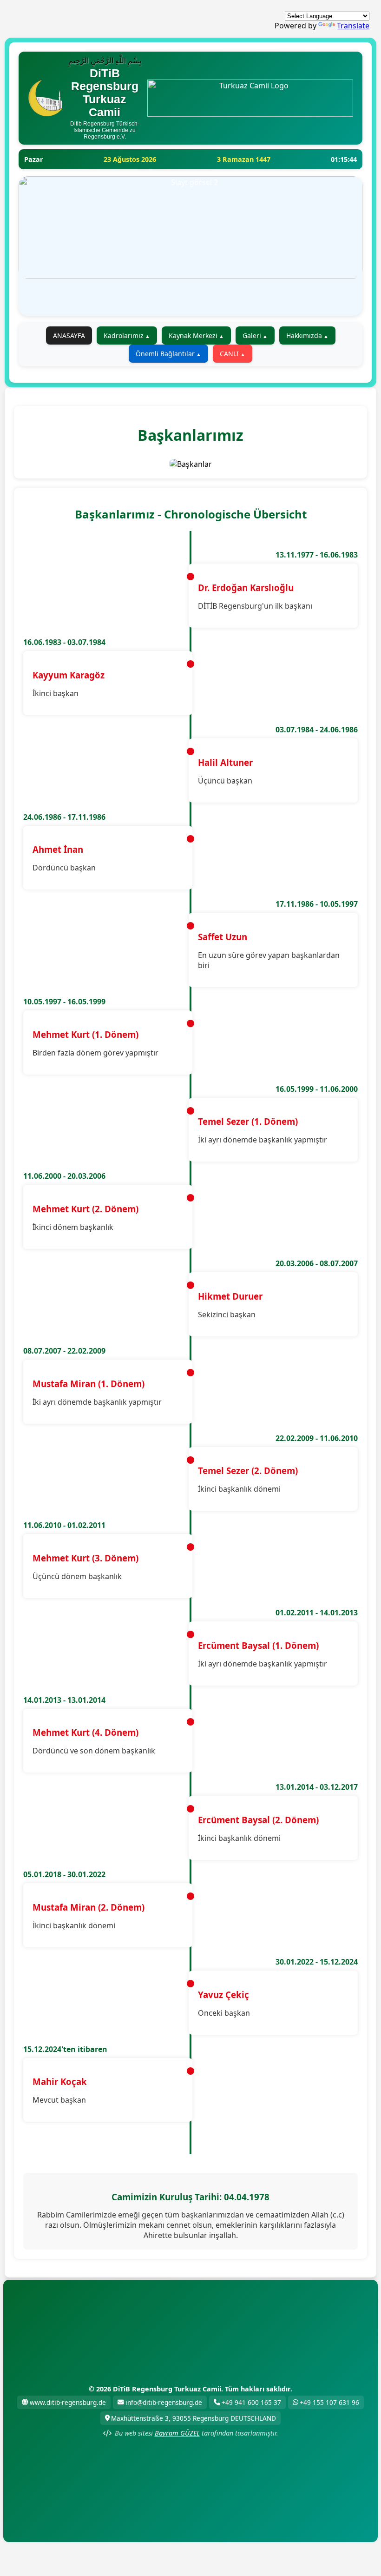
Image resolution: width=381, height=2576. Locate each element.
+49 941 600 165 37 (251, 2402)
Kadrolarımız (124, 335)
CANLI (229, 354)
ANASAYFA (69, 335)
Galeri (252, 335)
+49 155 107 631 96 (329, 2402)
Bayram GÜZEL (177, 2433)
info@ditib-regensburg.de (164, 2402)
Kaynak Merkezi (193, 335)
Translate (353, 26)
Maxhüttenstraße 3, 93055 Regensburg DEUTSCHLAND (194, 2418)
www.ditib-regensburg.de (68, 2402)
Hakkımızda (304, 335)
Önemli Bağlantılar (165, 354)
